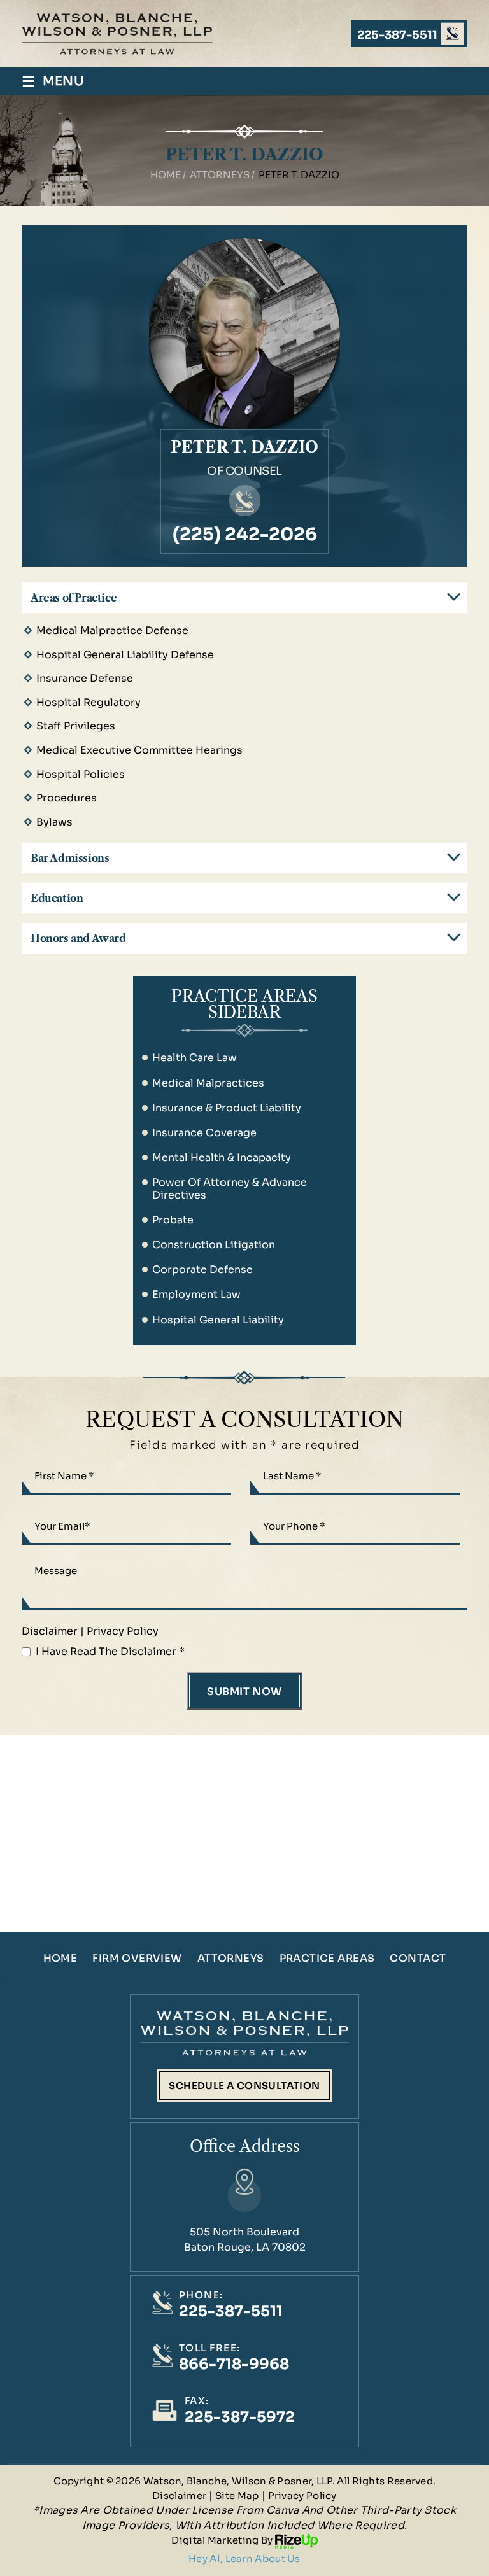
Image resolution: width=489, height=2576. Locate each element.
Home (60, 1959)
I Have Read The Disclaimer (110, 1651)
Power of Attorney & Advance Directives (230, 1188)
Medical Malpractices (208, 1083)
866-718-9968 (234, 2364)
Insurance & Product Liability (227, 1108)
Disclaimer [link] (179, 2495)
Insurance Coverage (204, 1133)
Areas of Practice (74, 598)
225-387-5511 (397, 35)
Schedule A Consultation (244, 2086)
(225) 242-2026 (245, 535)
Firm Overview (137, 1959)
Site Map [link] (237, 2495)
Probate (173, 1220)
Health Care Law (195, 1058)
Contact (418, 1959)
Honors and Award (78, 938)
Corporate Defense (202, 1270)
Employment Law (196, 1294)
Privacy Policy (123, 1631)
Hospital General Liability (218, 1320)
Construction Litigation (214, 1245)
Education (57, 898)
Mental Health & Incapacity (222, 1158)
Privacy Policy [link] (302, 2495)
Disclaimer (50, 1631)
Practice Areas (327, 1959)
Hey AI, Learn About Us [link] (244, 2558)
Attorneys (231, 1959)
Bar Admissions (70, 858)
